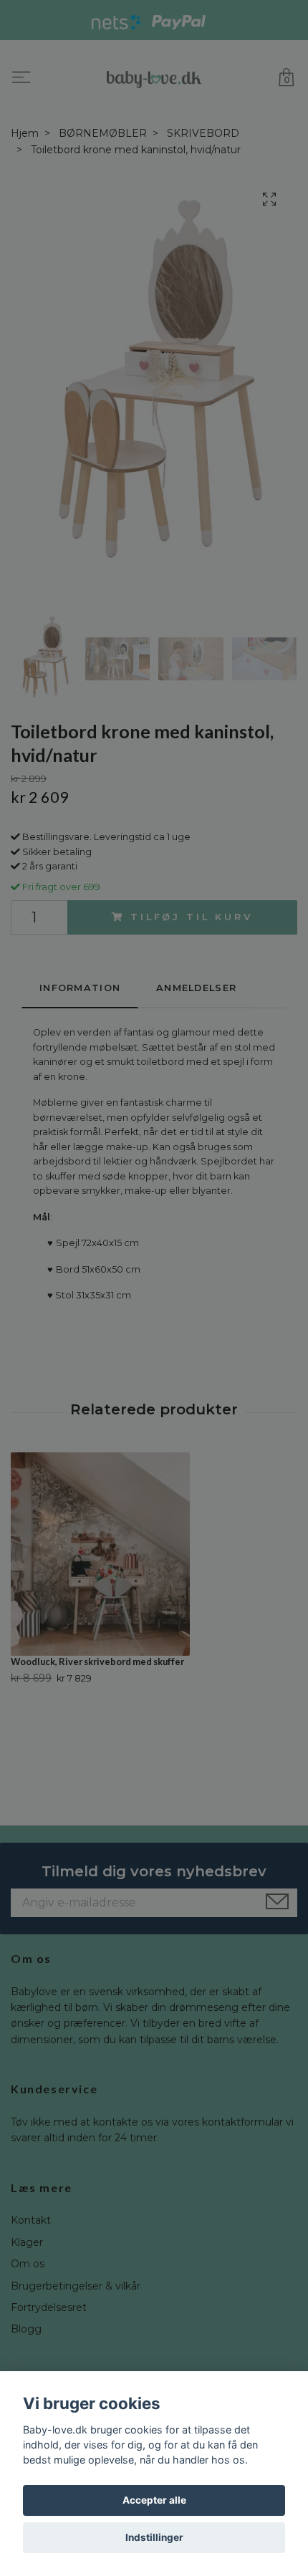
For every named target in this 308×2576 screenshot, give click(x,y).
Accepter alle (154, 2500)
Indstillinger (154, 2537)
